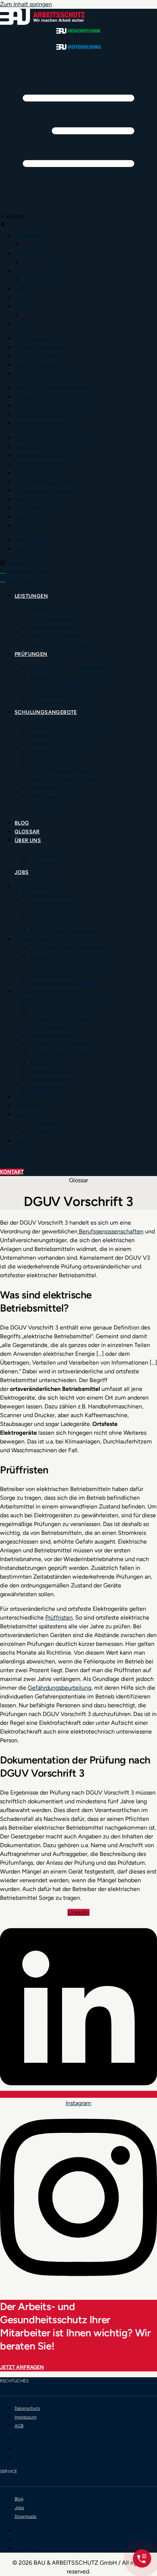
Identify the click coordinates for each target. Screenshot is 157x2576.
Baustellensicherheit (56, 619)
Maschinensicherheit (56, 636)
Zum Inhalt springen (26, 4)
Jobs (22, 872)
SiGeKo (39, 735)
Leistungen (31, 596)
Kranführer (43, 787)
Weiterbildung (25, 581)
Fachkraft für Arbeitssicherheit (69, 726)
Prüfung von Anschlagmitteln (67, 668)
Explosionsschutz (52, 627)
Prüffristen (59, 1618)
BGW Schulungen (52, 752)
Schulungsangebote (46, 712)
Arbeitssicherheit (51, 610)
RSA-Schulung (49, 805)
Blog (22, 823)
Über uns (28, 840)
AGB (19, 2426)
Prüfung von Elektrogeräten (65, 703)
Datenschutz (27, 2408)
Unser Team (45, 854)
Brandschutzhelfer (53, 761)
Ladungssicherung (53, 796)
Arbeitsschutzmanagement (65, 645)
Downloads (44, 863)
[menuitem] (29, 236)
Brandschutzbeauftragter (62, 744)
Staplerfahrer (46, 814)
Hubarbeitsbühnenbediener (65, 779)
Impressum (26, 2417)
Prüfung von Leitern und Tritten (70, 686)
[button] (78, 132)
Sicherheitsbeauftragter (60, 770)
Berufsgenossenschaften (110, 1231)
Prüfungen (31, 654)
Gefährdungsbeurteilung (60, 1688)
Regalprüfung (47, 677)
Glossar (27, 832)
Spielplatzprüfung (52, 694)
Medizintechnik (27, 572)
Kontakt (17, 564)
